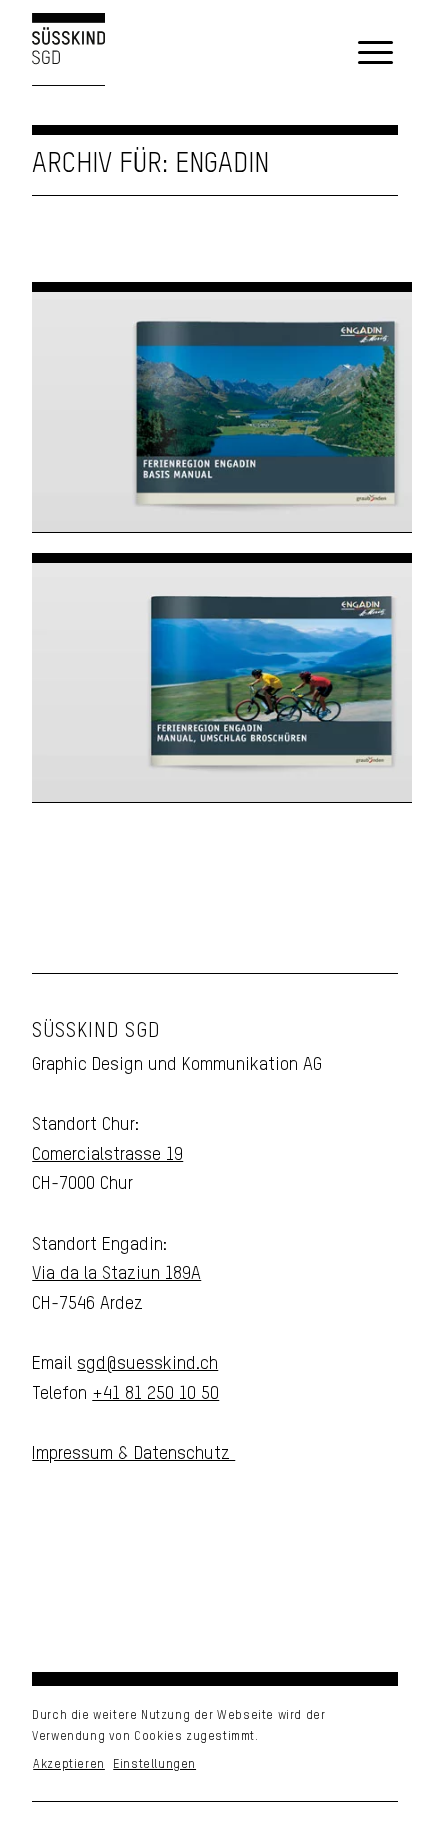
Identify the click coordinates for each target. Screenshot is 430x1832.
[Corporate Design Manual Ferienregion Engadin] (222, 411)
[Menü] (375, 54)
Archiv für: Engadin (150, 164)
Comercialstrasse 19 (107, 1155)
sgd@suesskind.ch (147, 1364)
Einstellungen (154, 1765)
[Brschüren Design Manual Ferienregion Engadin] (222, 682)
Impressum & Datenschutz (133, 1454)
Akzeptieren (69, 1765)
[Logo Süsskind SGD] (68, 53)
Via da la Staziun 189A (116, 1274)
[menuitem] (375, 54)
